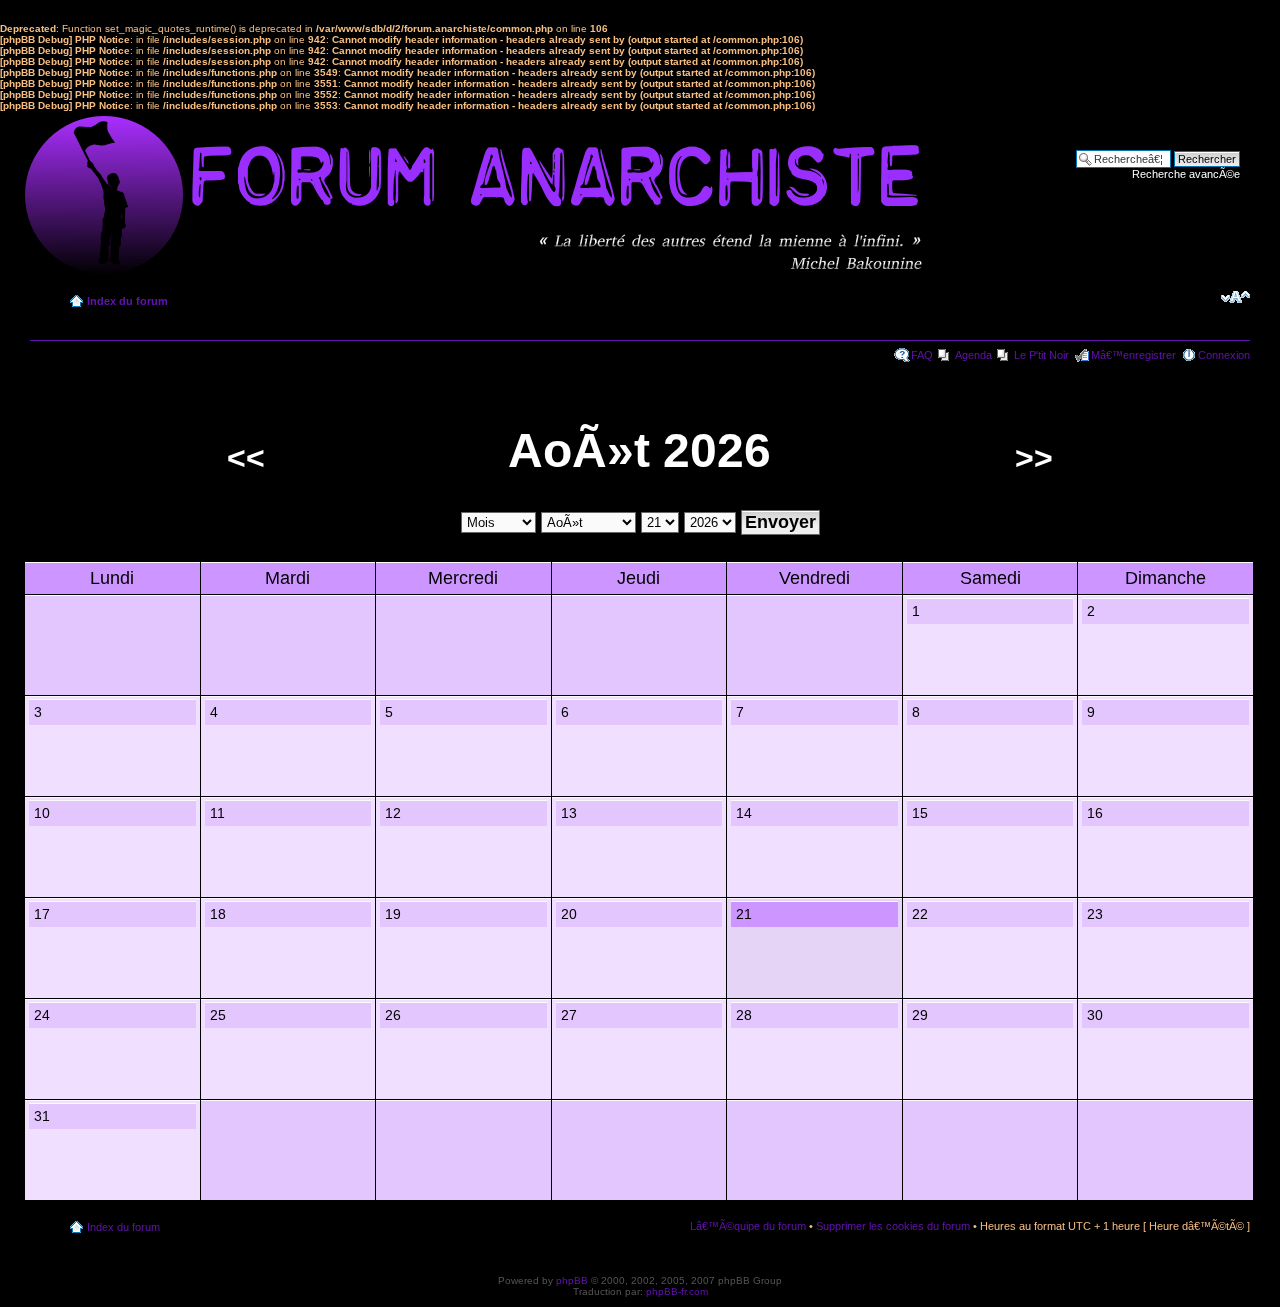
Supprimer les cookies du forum (893, 1226)
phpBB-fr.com (677, 1291)
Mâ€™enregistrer (1133, 355)
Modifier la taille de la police (1235, 297)
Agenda (973, 355)
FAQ (922, 355)
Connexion (1224, 355)
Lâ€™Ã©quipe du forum (748, 1226)
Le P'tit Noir (1041, 355)
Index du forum (127, 301)
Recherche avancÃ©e (1186, 174)
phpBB (572, 1280)
